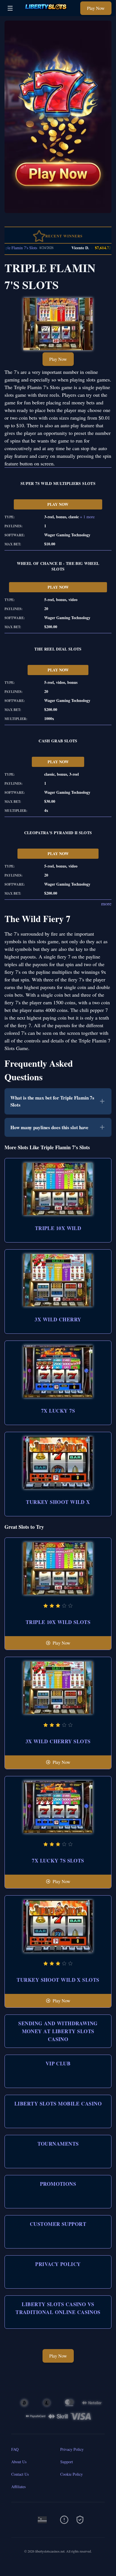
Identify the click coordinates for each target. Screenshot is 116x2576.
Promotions (58, 2184)
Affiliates (18, 2487)
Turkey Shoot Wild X (58, 1502)
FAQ (15, 2449)
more (106, 903)
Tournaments (58, 2144)
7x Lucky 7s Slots (58, 1861)
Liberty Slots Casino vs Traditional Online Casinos (58, 2308)
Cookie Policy (72, 2474)
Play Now (96, 8)
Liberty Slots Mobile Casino (58, 2104)
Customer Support (58, 2224)
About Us (19, 2462)
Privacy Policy (58, 2264)
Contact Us (20, 2474)
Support (67, 2462)
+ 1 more (87, 517)
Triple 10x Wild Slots (58, 1622)
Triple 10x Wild (58, 1228)
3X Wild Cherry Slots (58, 1741)
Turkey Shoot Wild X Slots (58, 1980)
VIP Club (58, 2063)
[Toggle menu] (10, 8)
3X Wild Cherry (58, 1319)
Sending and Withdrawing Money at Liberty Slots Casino (58, 2031)
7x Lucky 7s (58, 1411)
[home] (48, 12)
